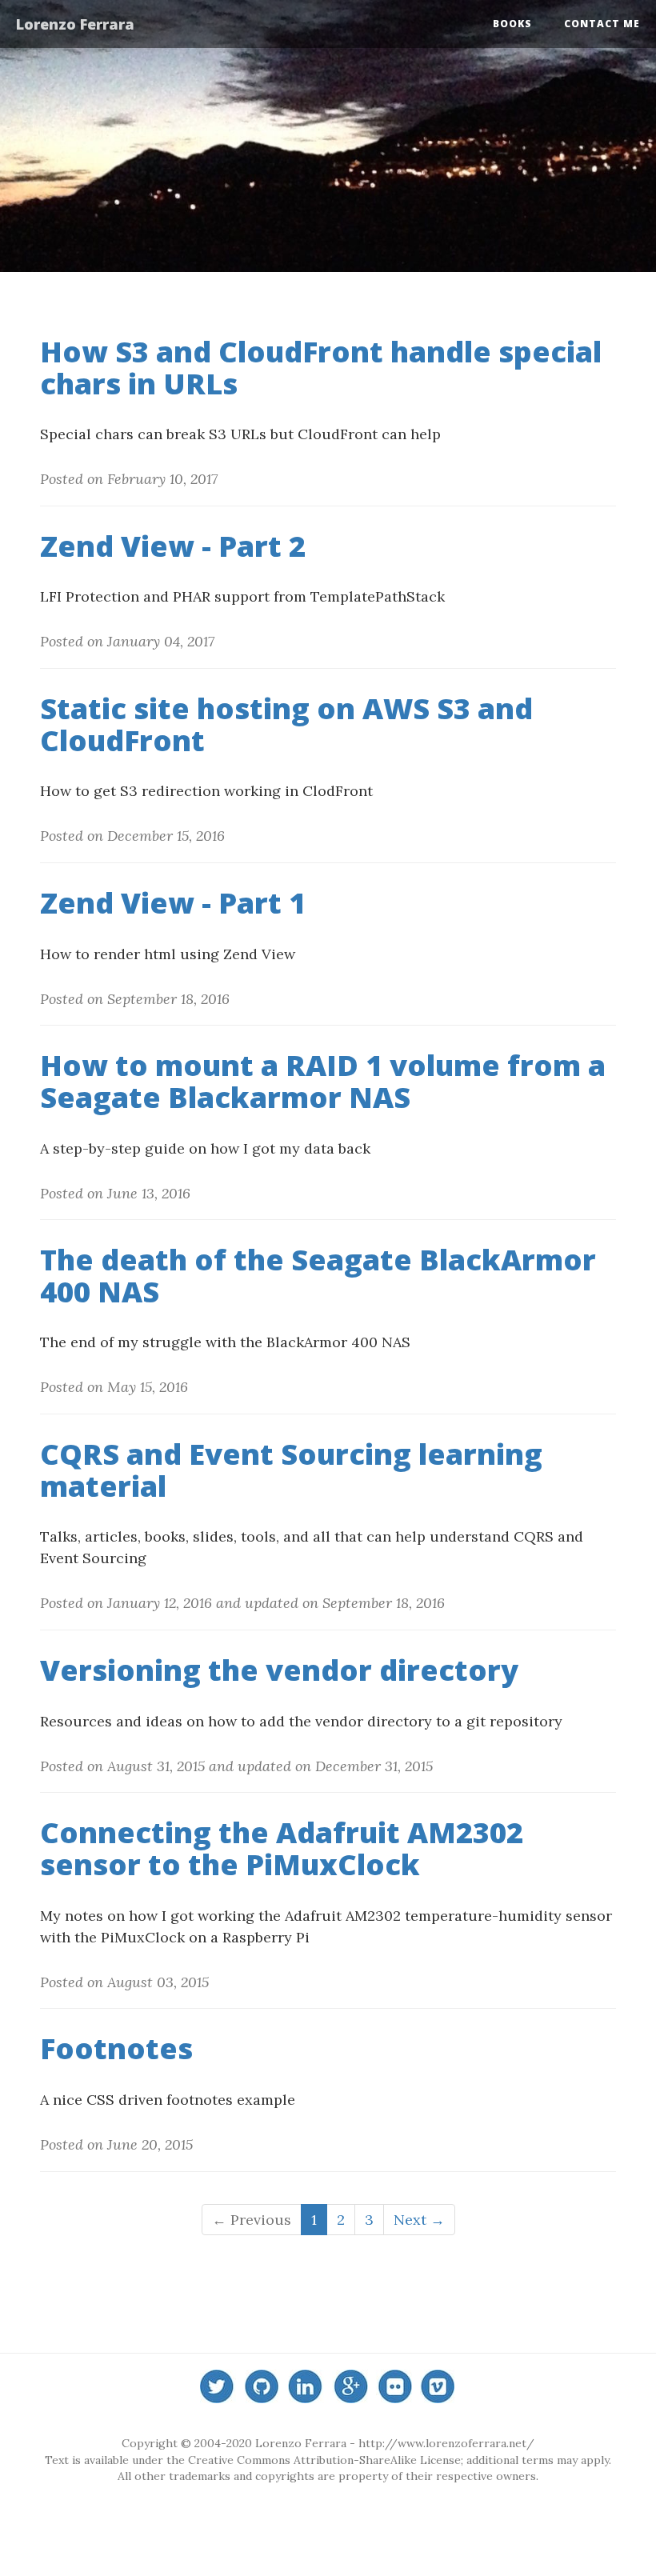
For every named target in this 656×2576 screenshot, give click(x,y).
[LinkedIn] (306, 2388)
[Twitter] (218, 2388)
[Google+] (350, 2388)
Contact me (602, 24)
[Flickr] (394, 2388)
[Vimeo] (438, 2388)
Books (512, 24)
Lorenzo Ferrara (75, 24)
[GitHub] (262, 2388)
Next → (419, 2220)
